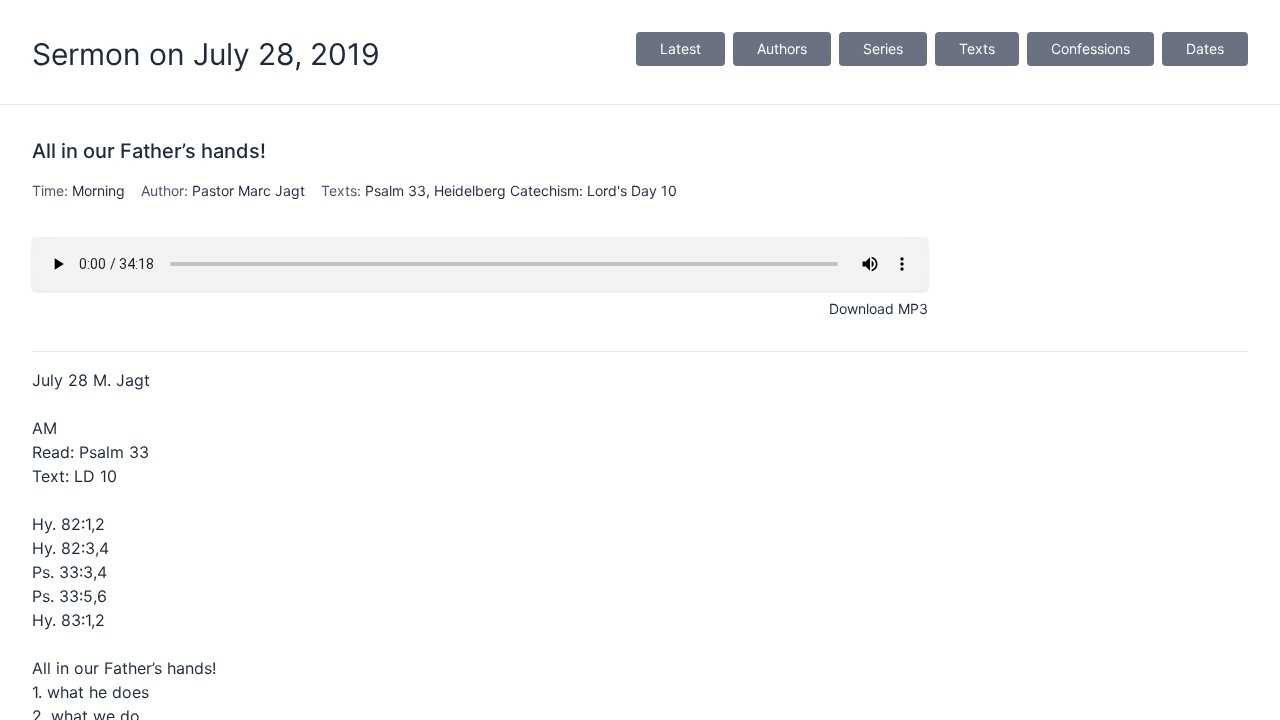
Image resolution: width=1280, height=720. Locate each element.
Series (883, 48)
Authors (782, 48)
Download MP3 (878, 308)
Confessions (1090, 48)
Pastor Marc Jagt (248, 190)
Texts (977, 48)
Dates (1205, 48)
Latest (680, 48)
